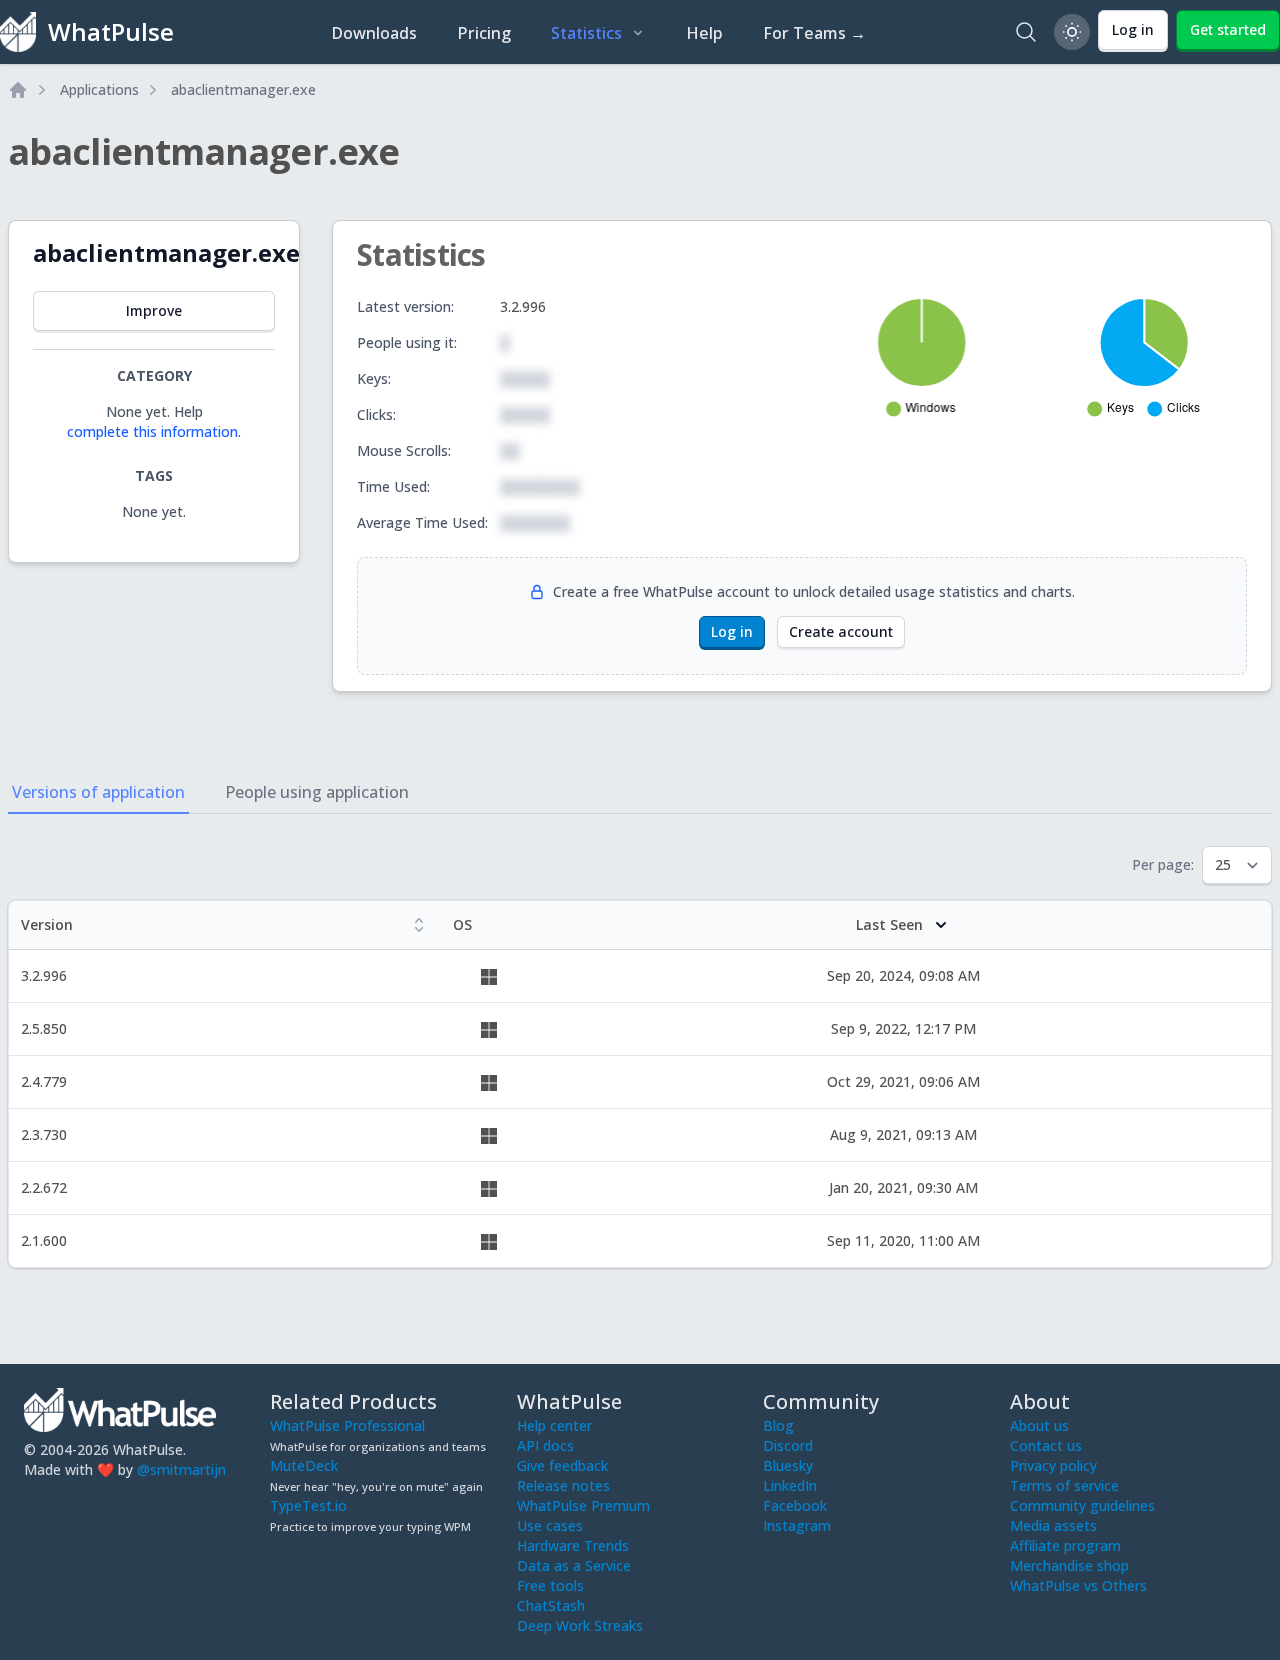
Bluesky (788, 1465)
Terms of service (1064, 1485)
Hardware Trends (573, 1545)
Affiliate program (1065, 1545)
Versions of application (98, 792)
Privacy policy (1053, 1465)
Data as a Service (574, 1565)
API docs (545, 1445)
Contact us (1046, 1445)
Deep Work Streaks (580, 1625)
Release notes (563, 1485)
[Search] (1026, 32)
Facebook (795, 1505)
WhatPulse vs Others (1078, 1585)
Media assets (1053, 1525)
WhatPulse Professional (347, 1425)
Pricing (484, 33)
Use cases (550, 1525)
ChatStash (551, 1605)
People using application (317, 792)
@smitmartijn (181, 1469)
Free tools (550, 1585)
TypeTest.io (308, 1505)
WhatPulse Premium (583, 1505)
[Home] (18, 90)
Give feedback (562, 1465)
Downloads (374, 33)
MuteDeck (304, 1465)
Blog (778, 1425)
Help (704, 33)
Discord (788, 1445)
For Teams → (814, 33)
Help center (554, 1425)
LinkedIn (790, 1485)
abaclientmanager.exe (243, 89)
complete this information (152, 431)
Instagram (797, 1525)
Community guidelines (1082, 1505)
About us (1039, 1425)
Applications (99, 89)
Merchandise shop (1069, 1565)
